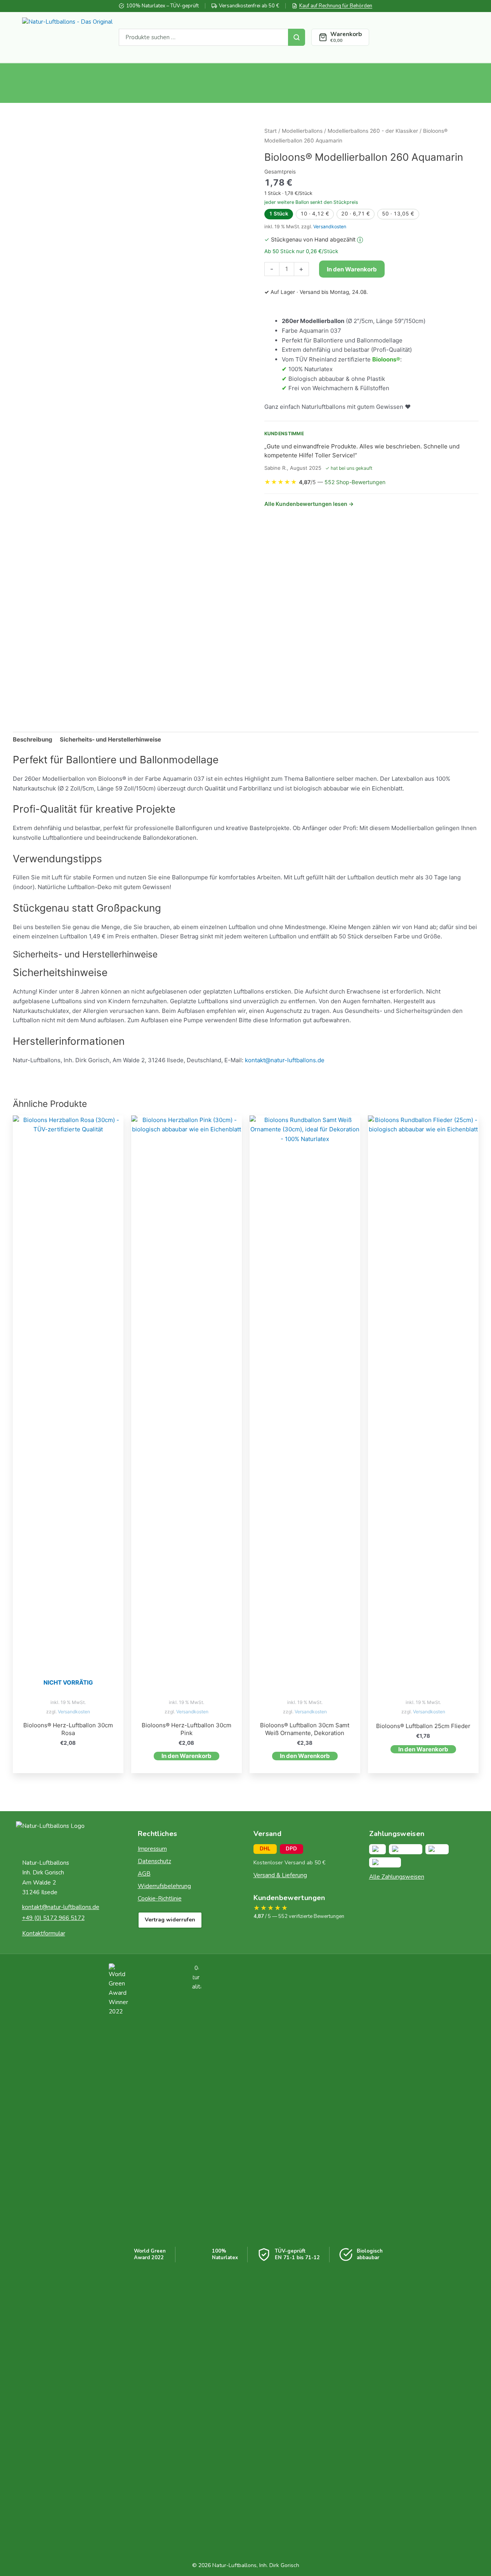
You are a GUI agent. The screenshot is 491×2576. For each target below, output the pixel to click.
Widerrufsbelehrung (164, 1886)
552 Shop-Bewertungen (355, 482)
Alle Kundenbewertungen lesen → (309, 504)
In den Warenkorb (352, 269)
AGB (144, 1874)
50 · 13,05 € (398, 214)
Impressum (152, 1849)
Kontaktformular (44, 1933)
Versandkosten (330, 227)
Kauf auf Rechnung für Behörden (336, 6)
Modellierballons (302, 131)
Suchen (297, 37)
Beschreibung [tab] (33, 739)
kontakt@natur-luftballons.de (285, 1060)
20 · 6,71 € (356, 214)
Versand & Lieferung (280, 1875)
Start (271, 131)
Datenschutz (154, 1861)
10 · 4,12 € (315, 214)
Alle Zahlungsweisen (397, 1877)
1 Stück (279, 214)
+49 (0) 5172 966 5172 (53, 1918)
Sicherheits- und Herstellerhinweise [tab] (110, 739)
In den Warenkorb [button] (187, 1756)
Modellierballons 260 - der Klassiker (373, 131)
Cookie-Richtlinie (160, 1899)
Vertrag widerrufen (170, 1920)
